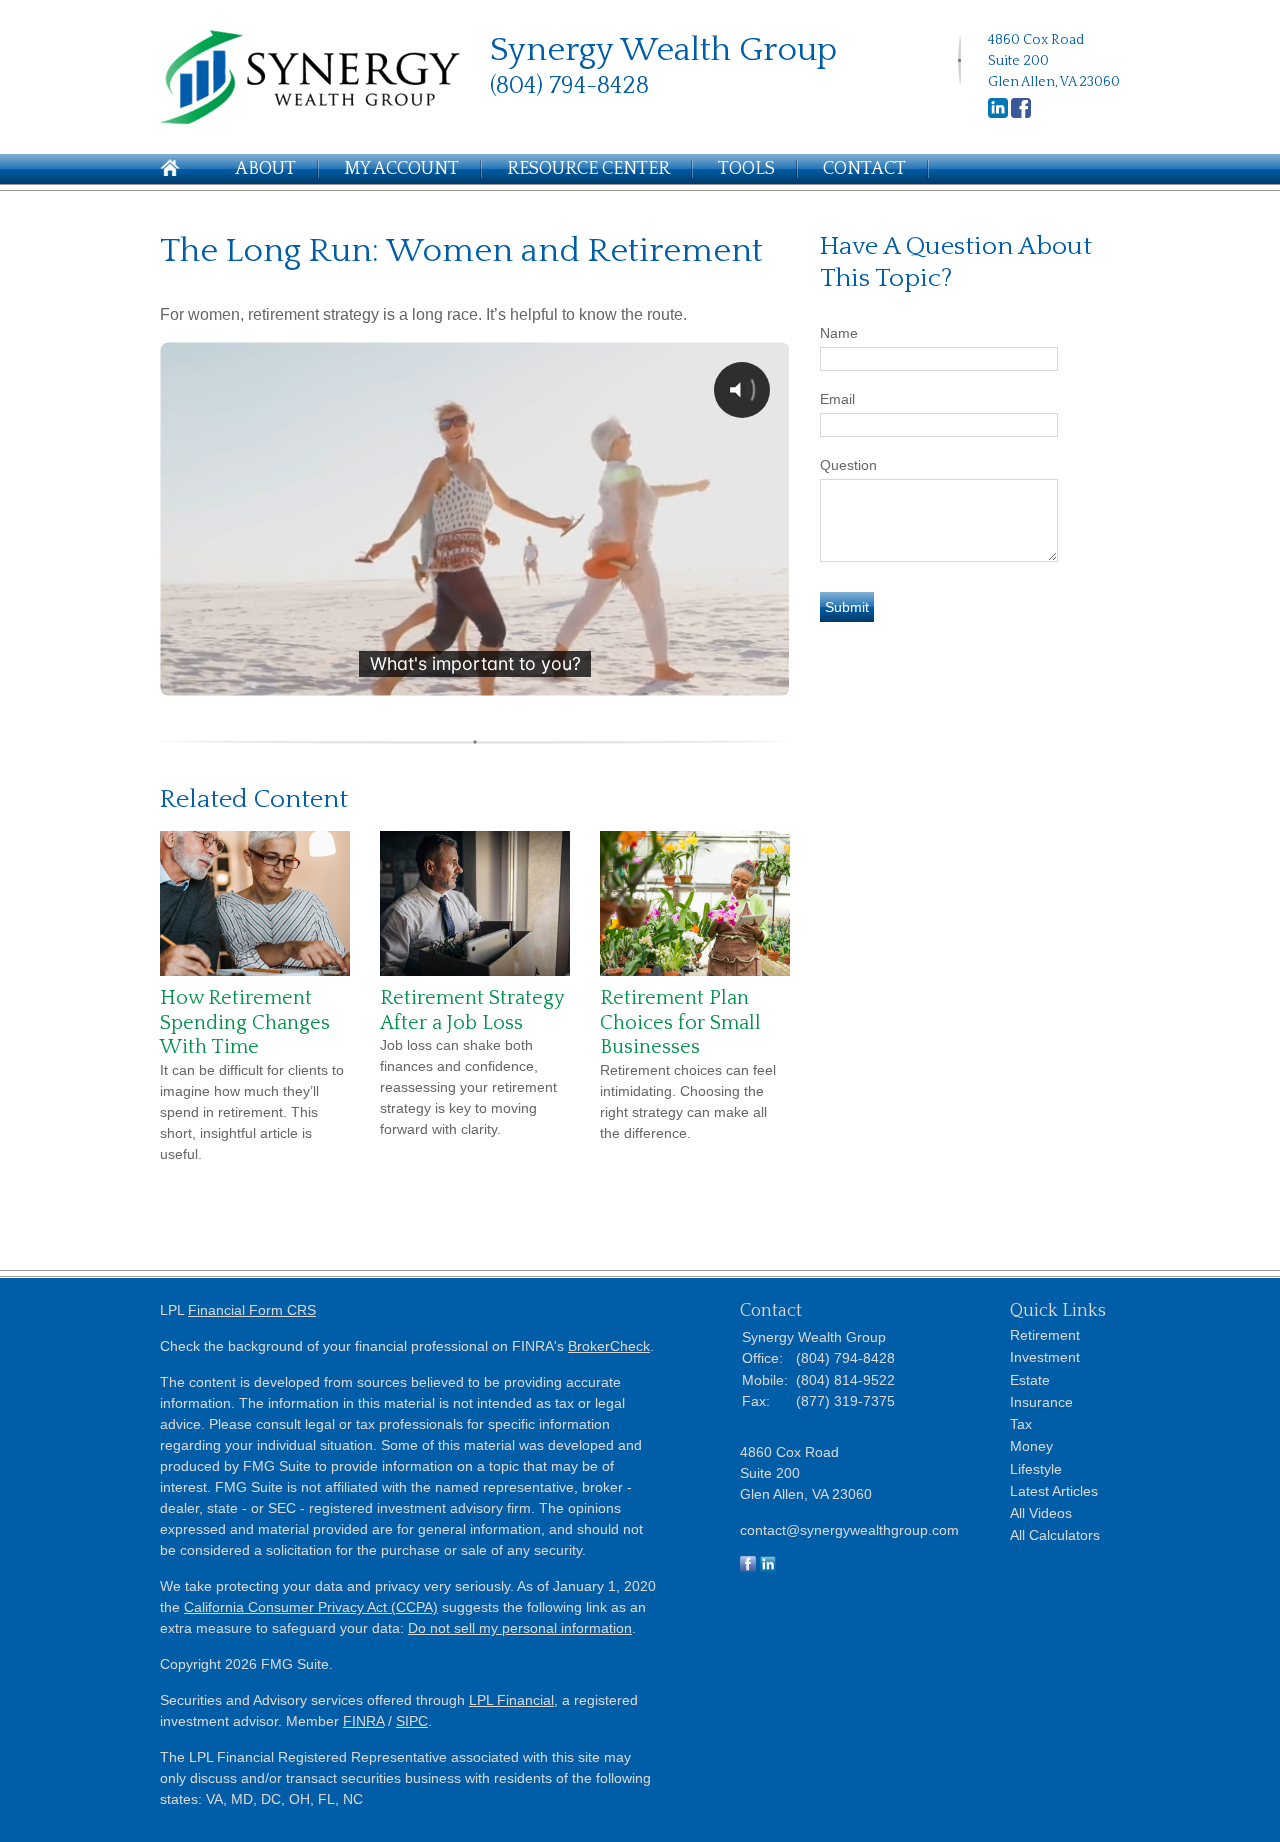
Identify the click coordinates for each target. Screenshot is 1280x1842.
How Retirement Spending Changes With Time (245, 1022)
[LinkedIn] (998, 114)
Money (1031, 1446)
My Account (401, 169)
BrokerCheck (609, 1346)
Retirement (1045, 1335)
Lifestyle (1036, 1469)
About (265, 169)
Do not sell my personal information (520, 1628)
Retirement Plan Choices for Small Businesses (680, 1022)
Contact (864, 169)
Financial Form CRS (252, 1310)
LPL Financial (511, 1700)
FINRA (363, 1721)
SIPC (412, 1721)
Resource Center (588, 169)
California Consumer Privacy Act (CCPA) (311, 1607)
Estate (1030, 1380)
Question (848, 465)
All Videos (1041, 1513)
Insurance (1041, 1402)
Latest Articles (1054, 1491)
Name (839, 333)
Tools (746, 169)
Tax (1021, 1424)
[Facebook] (1021, 114)
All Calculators (1055, 1535)
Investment (1045, 1357)
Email (837, 399)
